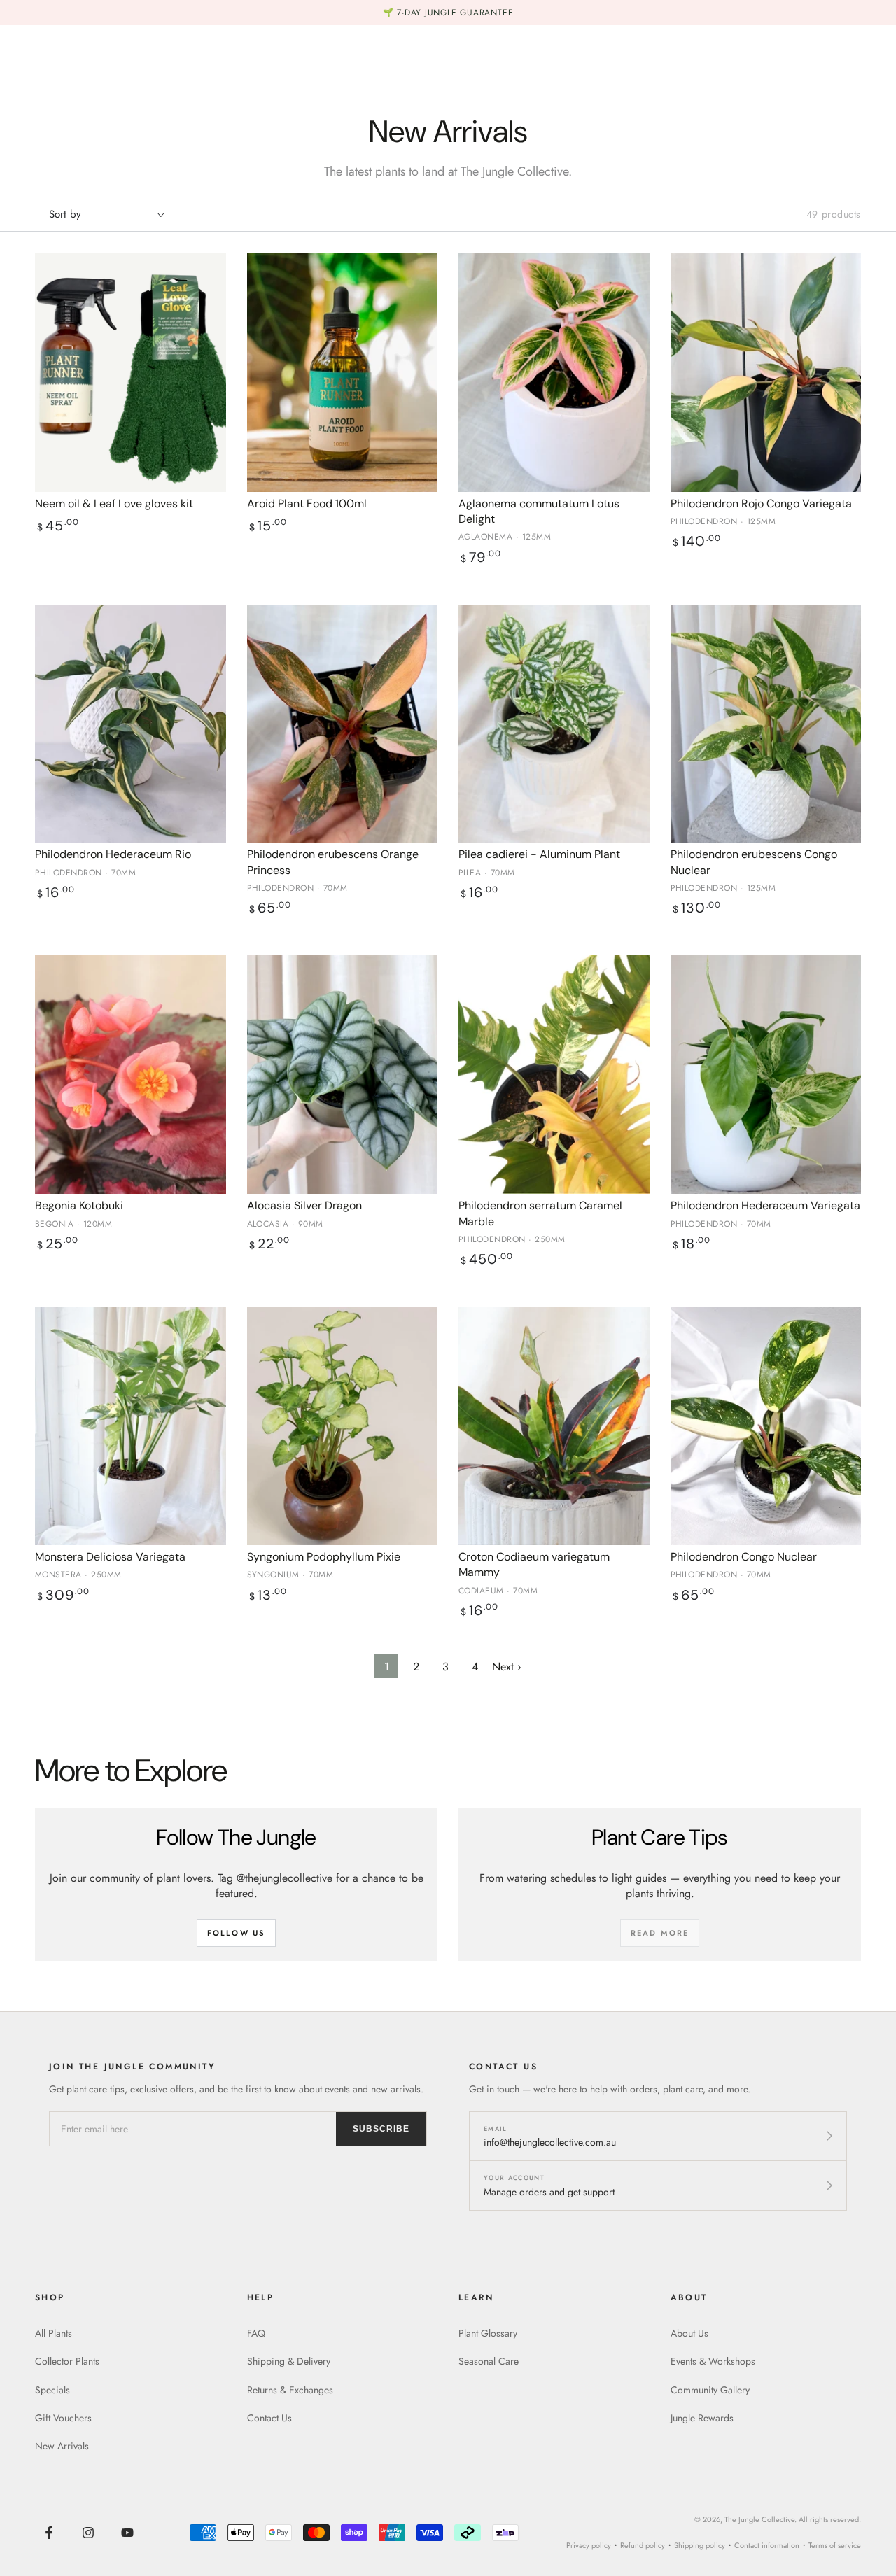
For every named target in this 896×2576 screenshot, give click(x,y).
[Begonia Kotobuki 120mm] (131, 1075)
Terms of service (835, 2545)
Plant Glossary (488, 2333)
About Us (689, 2333)
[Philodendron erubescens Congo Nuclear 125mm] (766, 724)
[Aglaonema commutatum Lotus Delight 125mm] (554, 373)
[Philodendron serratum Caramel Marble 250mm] (554, 1075)
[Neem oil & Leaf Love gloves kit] (131, 373)
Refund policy (643, 2545)
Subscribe (381, 2129)
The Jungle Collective (759, 2519)
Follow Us (237, 1933)
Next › (507, 1667)
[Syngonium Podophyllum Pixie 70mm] (343, 1426)
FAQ (256, 2333)
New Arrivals (62, 2446)
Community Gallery (710, 2390)
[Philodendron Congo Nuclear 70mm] (766, 1426)
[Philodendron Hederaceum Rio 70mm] (131, 724)
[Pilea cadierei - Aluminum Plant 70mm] (554, 724)
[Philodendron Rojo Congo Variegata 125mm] (766, 373)
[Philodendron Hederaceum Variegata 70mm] (766, 1075)
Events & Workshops (713, 2361)
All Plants (54, 2333)
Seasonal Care (489, 2361)
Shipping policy (700, 2545)
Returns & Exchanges (290, 2390)
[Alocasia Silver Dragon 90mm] (343, 1075)
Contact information (767, 2545)
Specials (52, 2390)
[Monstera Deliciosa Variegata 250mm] (131, 1426)
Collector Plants (67, 2361)
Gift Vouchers (63, 2418)
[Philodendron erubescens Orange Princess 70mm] (343, 724)
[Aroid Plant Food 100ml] (343, 373)
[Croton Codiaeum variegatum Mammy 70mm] (554, 1426)
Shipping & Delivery (289, 2361)
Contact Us (269, 2418)
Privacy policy (589, 2545)
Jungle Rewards (702, 2418)
